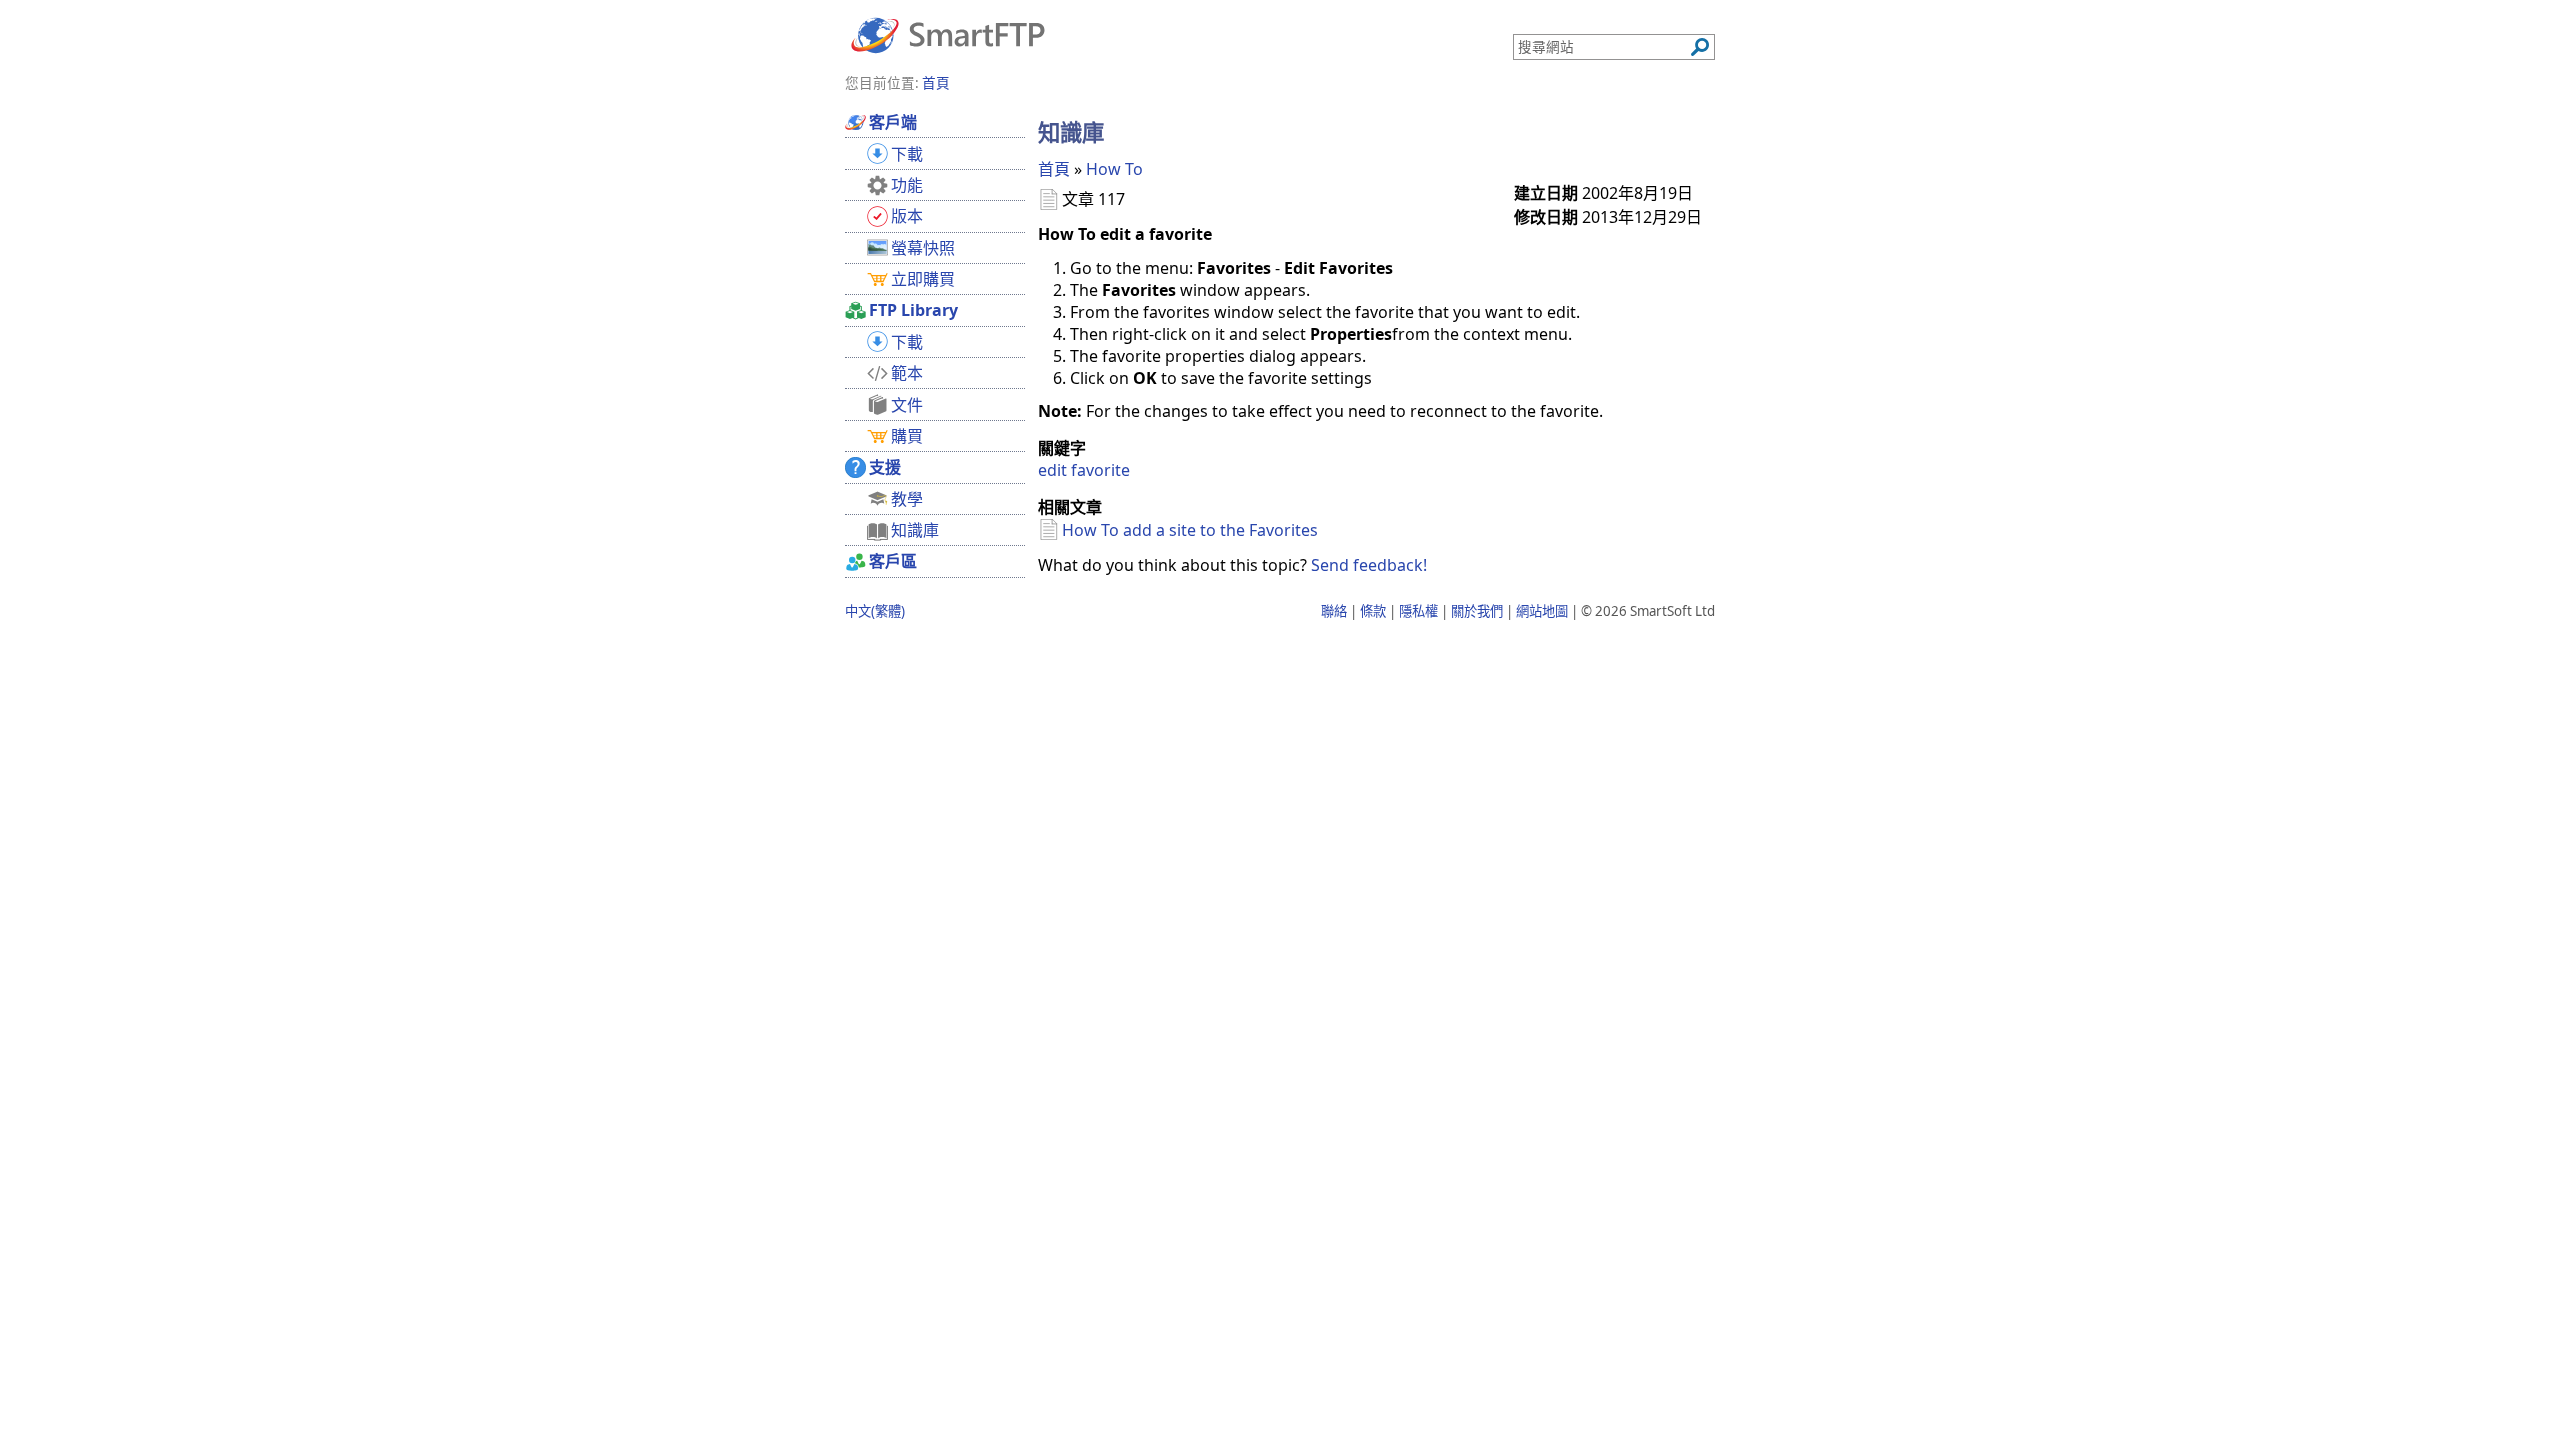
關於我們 (1477, 611)
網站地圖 (1542, 611)
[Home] (948, 34)
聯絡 (1334, 611)
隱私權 (1418, 611)
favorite (1100, 470)
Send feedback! (1369, 565)
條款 (1373, 611)
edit (1052, 470)
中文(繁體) (875, 611)
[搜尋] (1700, 47)
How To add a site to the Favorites (1190, 530)
